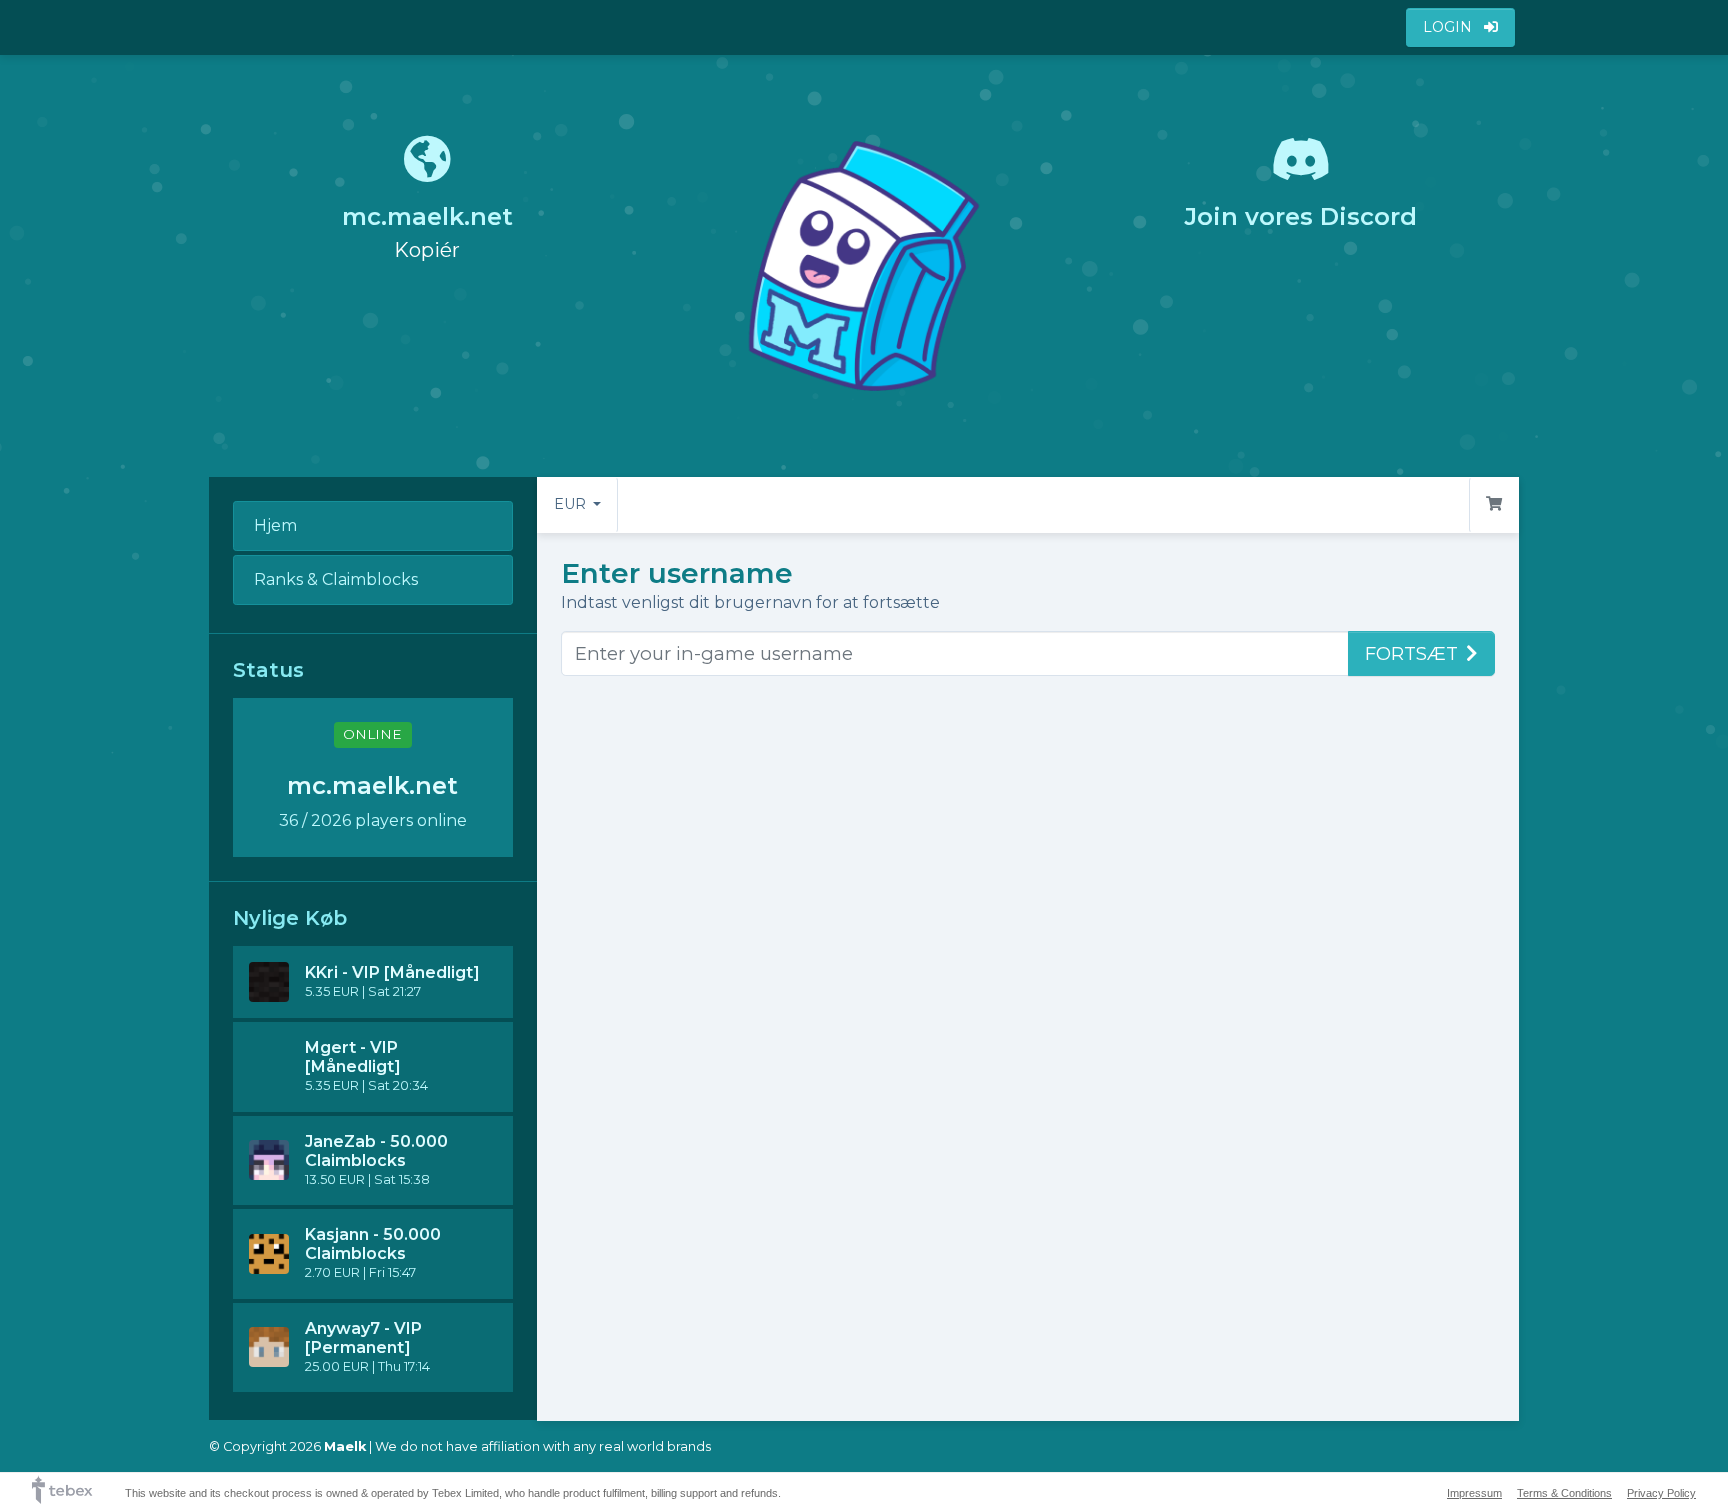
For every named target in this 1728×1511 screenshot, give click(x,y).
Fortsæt (1411, 653)
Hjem (275, 525)
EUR (572, 504)
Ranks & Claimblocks (336, 579)
